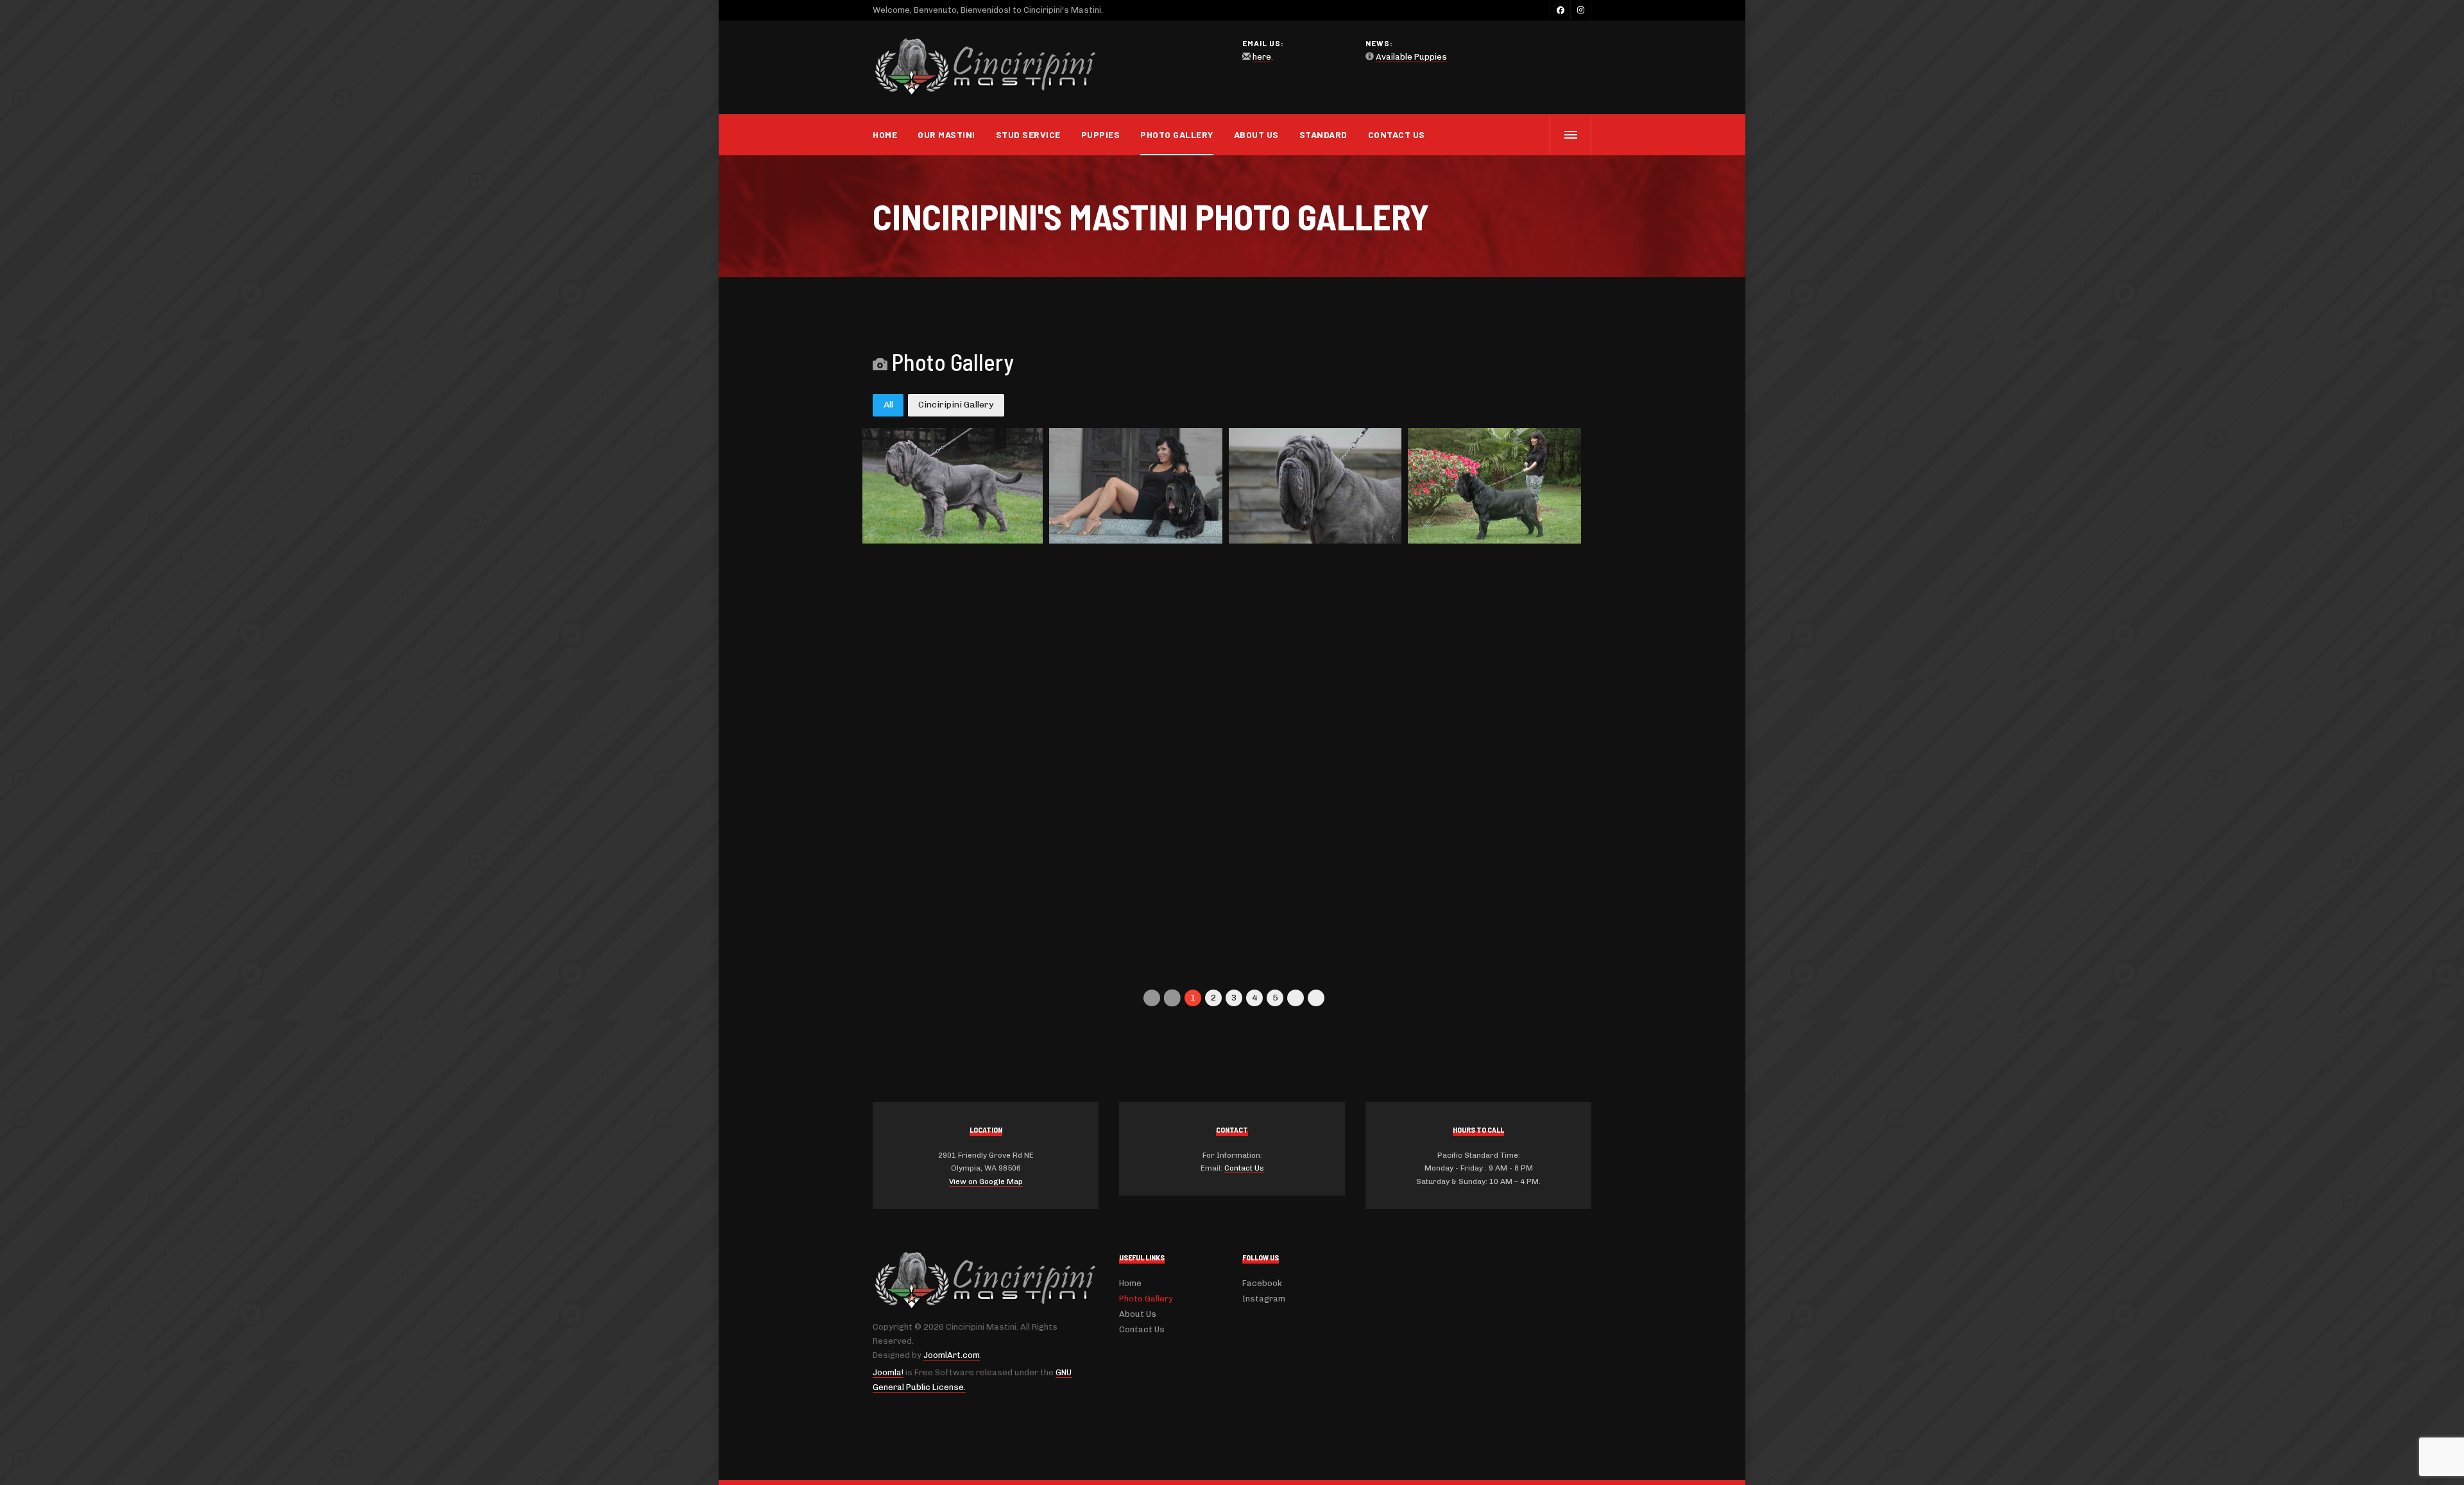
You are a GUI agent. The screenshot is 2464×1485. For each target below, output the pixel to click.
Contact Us (1397, 134)
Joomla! (888, 1372)
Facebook (1262, 1283)
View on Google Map (986, 1181)
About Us (1138, 1314)
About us (1256, 134)
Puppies (1101, 134)
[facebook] (1560, 10)
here (1262, 57)
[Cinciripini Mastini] (985, 68)
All (888, 405)
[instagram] (1580, 10)
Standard (1323, 134)
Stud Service (1028, 134)
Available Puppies (1411, 57)
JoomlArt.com (952, 1355)
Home (885, 134)
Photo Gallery (1177, 134)
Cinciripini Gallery (956, 405)
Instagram (1264, 1299)
